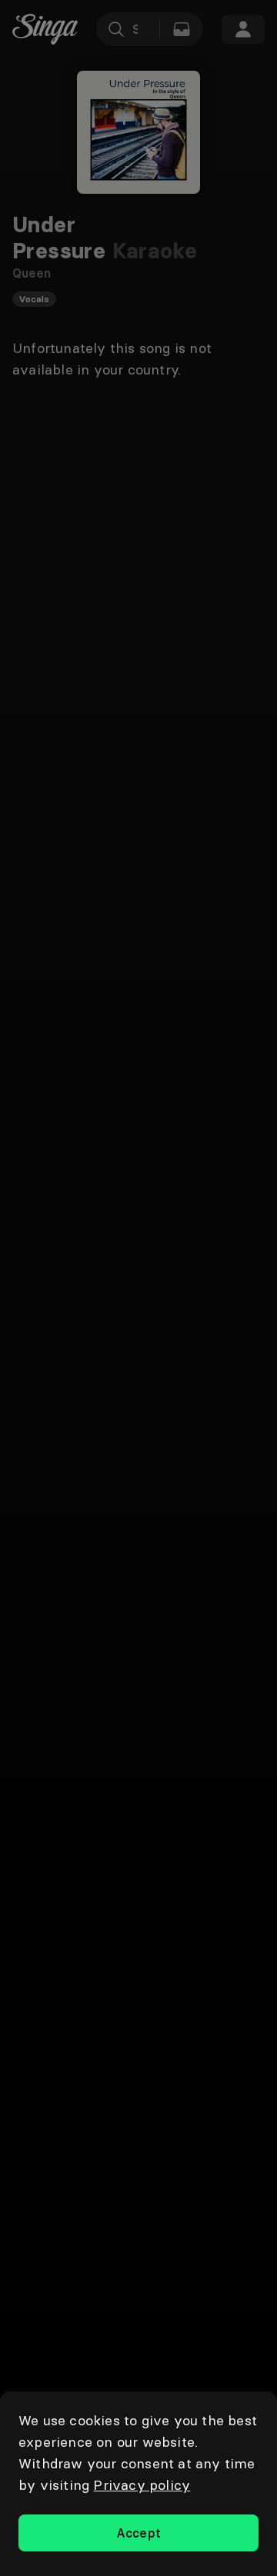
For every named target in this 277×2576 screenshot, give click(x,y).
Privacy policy (142, 2485)
